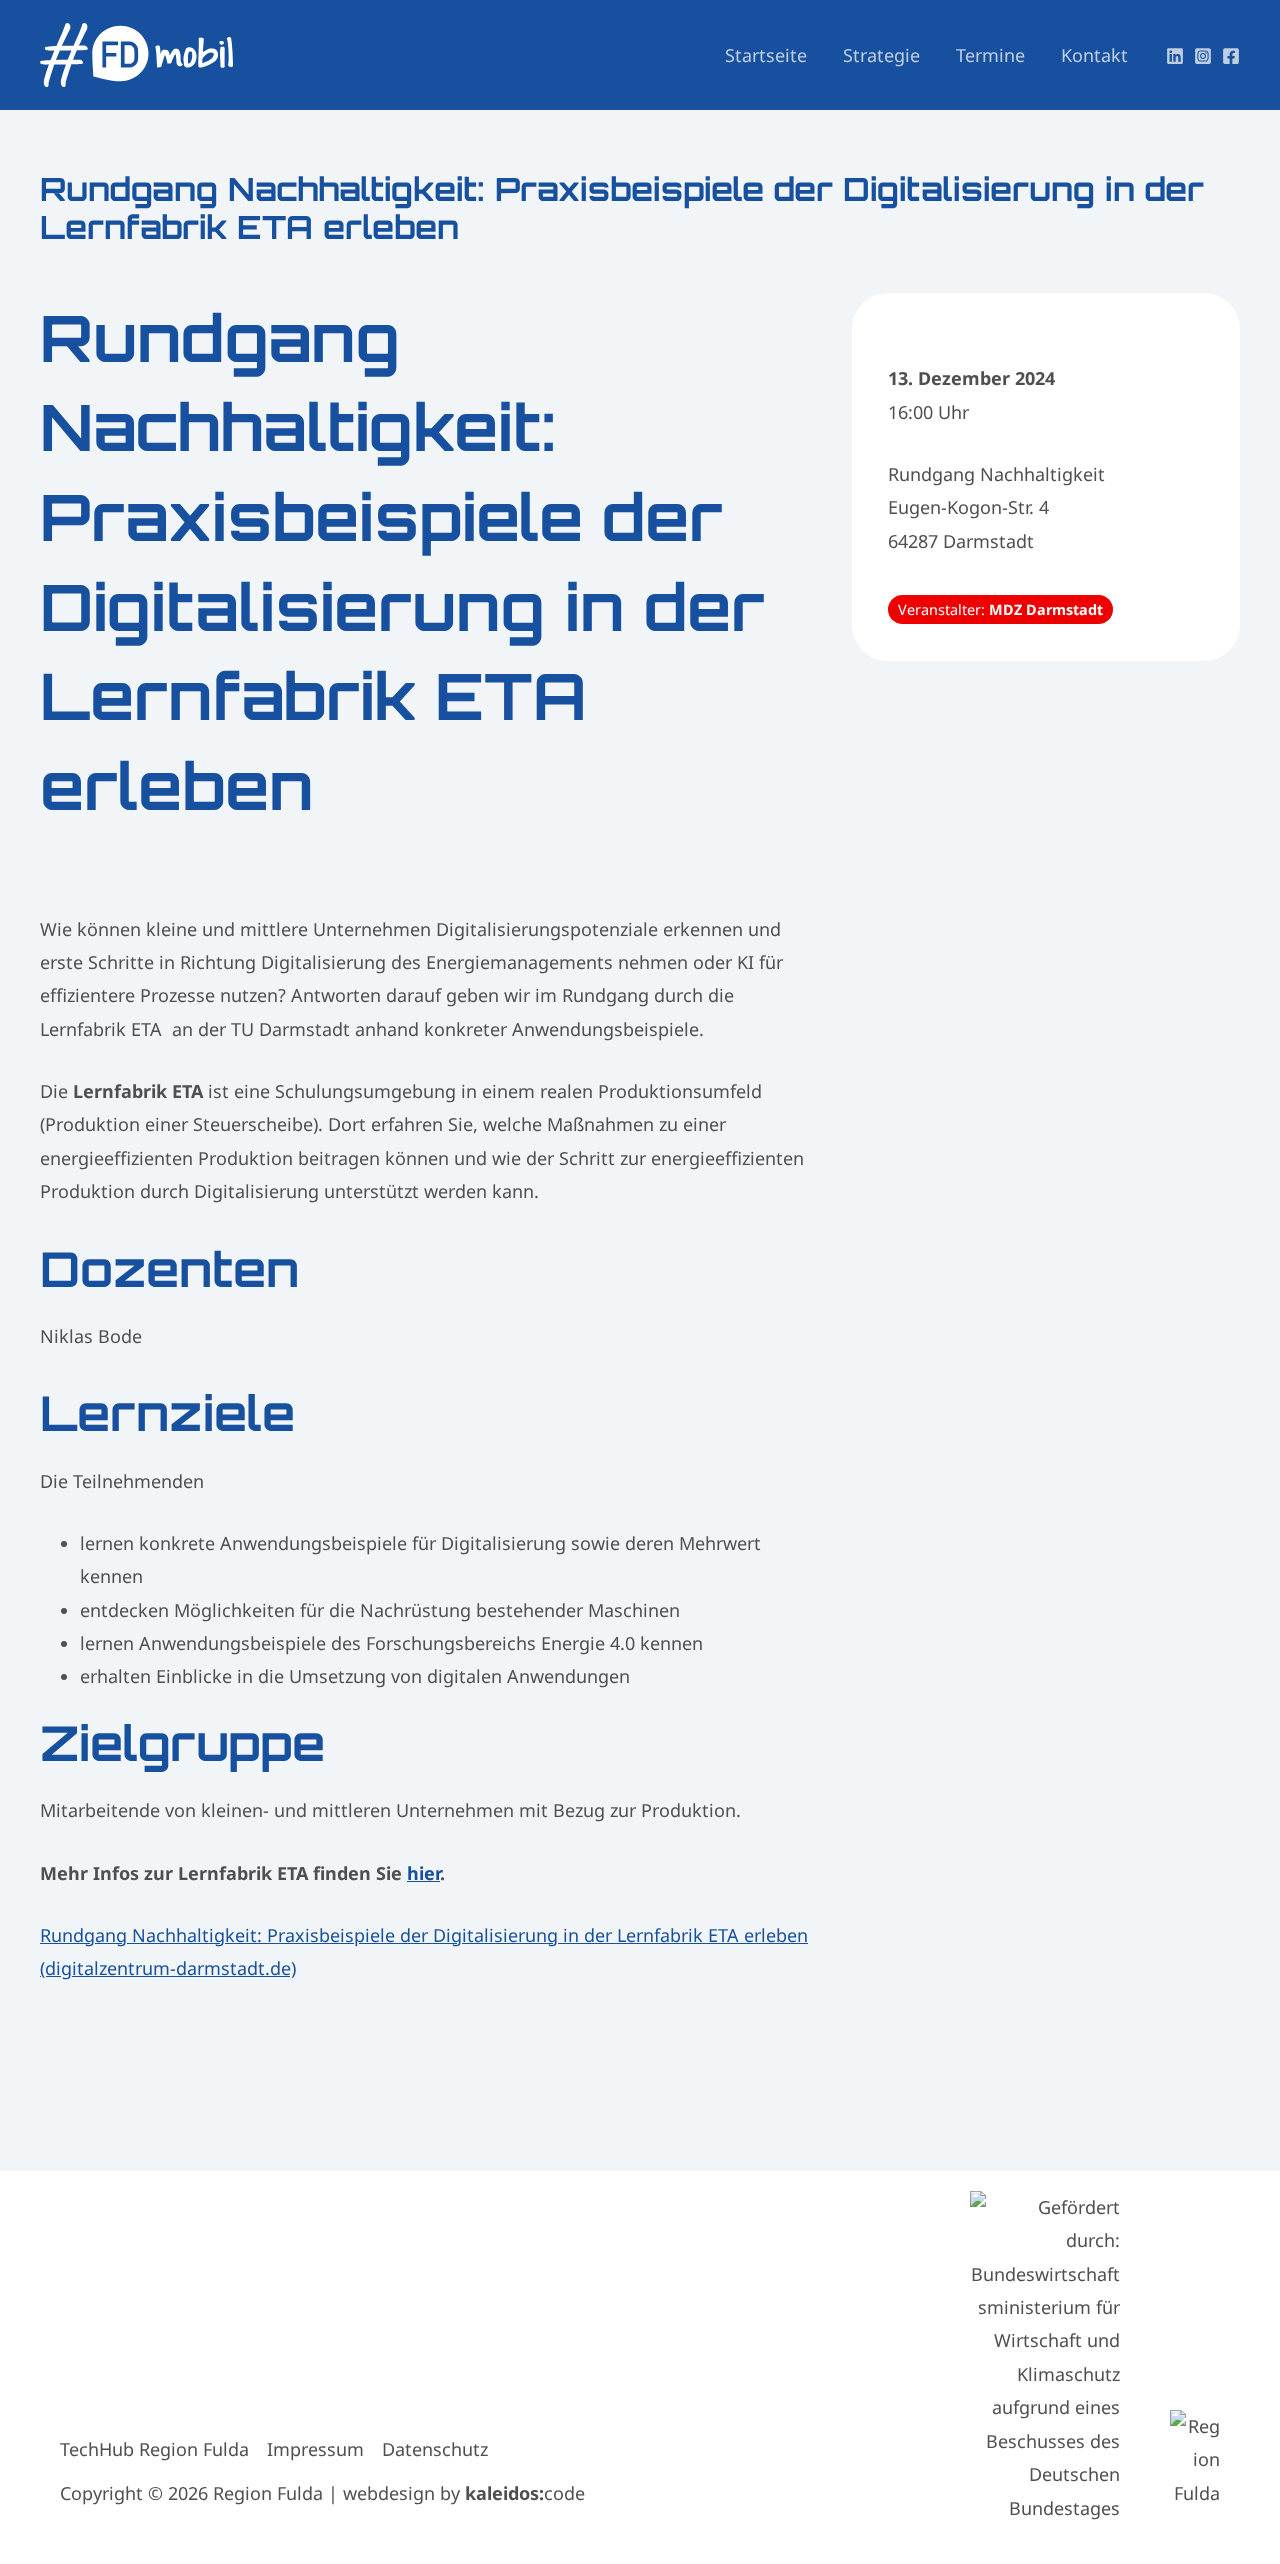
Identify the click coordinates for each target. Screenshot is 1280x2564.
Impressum (315, 2449)
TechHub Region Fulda (154, 2449)
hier (423, 1873)
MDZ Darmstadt (1046, 609)
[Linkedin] (1175, 56)
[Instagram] (1203, 56)
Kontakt (1094, 55)
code (525, 2493)
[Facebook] (1231, 56)
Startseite (766, 55)
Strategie (881, 55)
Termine (990, 55)
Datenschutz (435, 2449)
